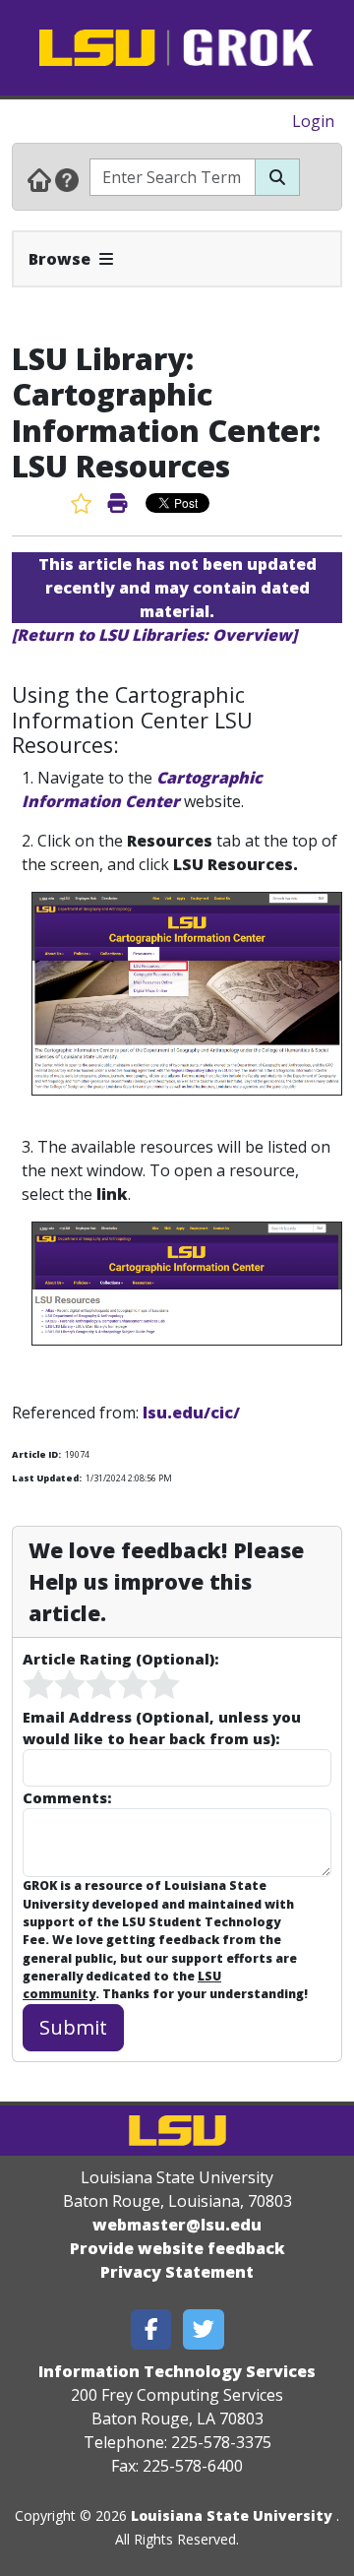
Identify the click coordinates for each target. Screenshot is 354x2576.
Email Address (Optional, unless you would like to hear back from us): (162, 1728)
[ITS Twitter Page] (204, 2329)
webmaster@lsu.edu (177, 2225)
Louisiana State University (232, 2515)
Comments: (67, 1797)
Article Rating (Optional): (120, 1659)
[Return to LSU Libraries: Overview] (154, 635)
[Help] (67, 179)
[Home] (39, 179)
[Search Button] (277, 177)
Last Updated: (47, 1478)
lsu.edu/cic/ (191, 1413)
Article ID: (36, 1454)
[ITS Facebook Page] (151, 2329)
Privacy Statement (177, 2272)
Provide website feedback (177, 2248)
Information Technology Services (177, 2371)
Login (313, 121)
